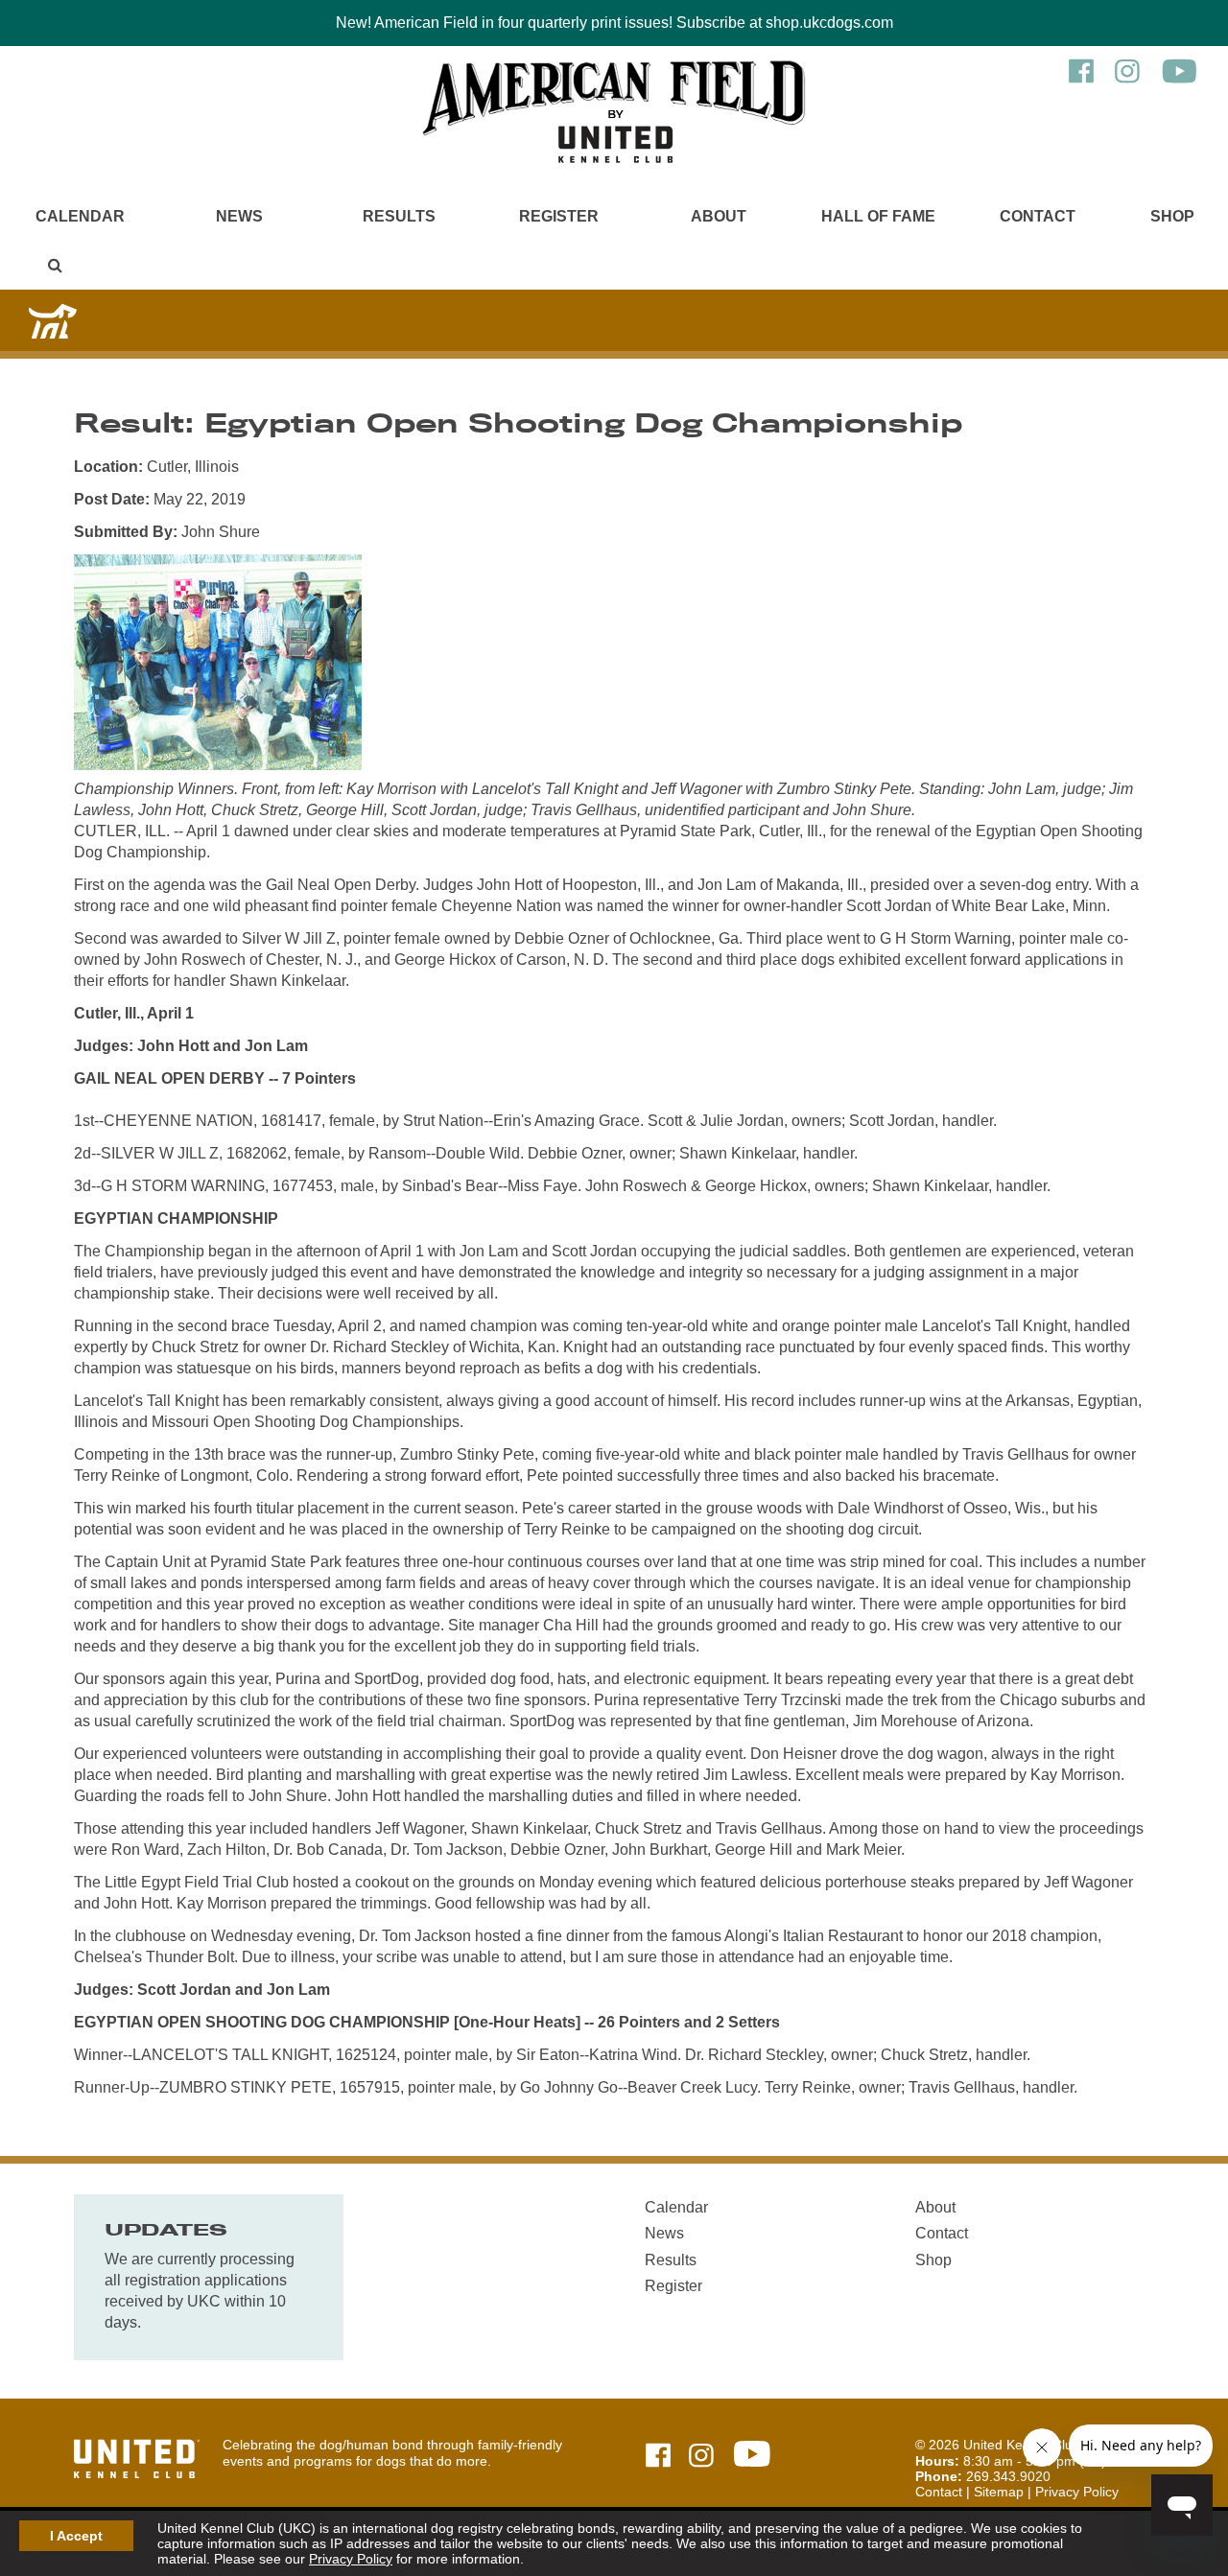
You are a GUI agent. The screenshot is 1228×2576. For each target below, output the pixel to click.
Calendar (80, 216)
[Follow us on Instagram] (1127, 81)
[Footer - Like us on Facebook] (658, 2457)
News (239, 216)
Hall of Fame (878, 216)
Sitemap (999, 2492)
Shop (1172, 216)
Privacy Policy (351, 2559)
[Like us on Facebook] (1081, 81)
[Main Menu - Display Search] (55, 265)
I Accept (76, 2536)
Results (399, 216)
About (719, 216)
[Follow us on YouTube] (1180, 81)
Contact (1038, 216)
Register (559, 216)
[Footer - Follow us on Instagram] (701, 2457)
